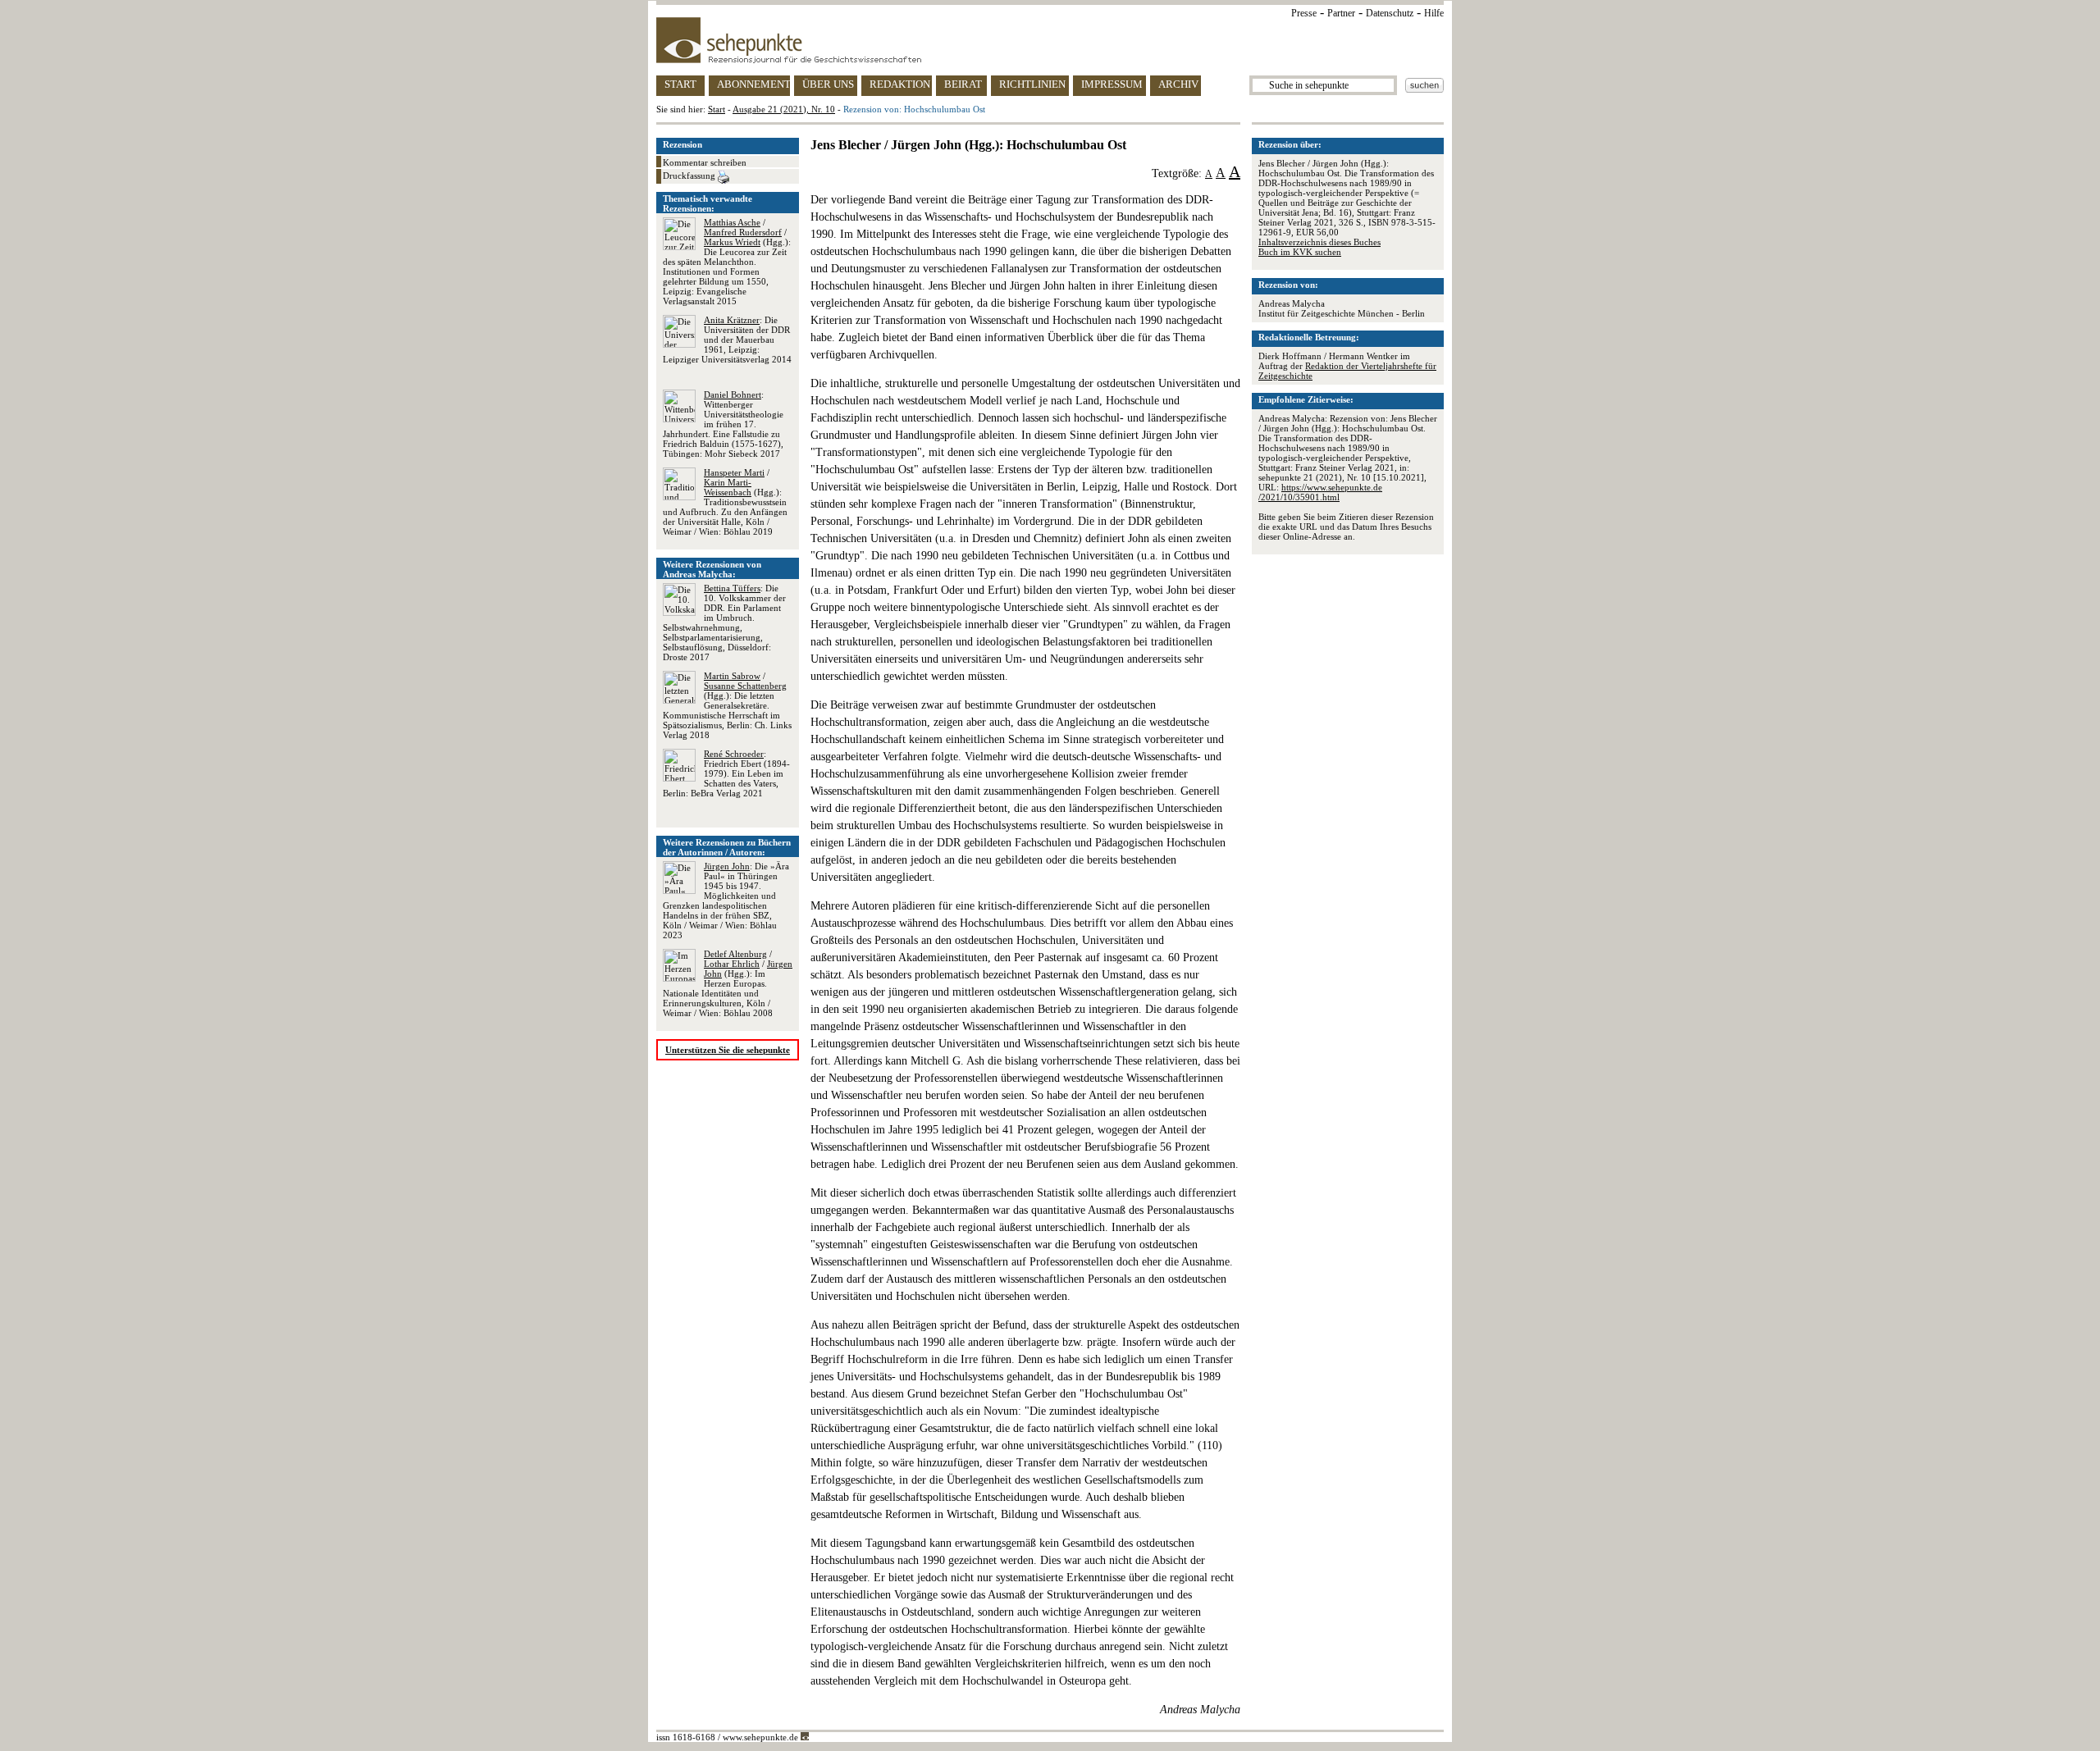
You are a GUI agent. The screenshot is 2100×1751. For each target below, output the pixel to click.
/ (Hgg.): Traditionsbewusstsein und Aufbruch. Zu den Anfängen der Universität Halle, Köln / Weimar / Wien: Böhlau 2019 (725, 502)
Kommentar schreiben (705, 162)
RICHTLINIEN (1032, 84)
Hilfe (1434, 13)
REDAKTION (900, 84)
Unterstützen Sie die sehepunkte (728, 1050)
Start (717, 109)
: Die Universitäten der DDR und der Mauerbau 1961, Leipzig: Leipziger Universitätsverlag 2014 (727, 340)
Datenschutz (1390, 13)
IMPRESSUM (1112, 84)
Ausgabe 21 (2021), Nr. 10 (784, 109)
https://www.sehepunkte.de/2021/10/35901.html (1320, 492)
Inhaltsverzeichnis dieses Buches (1319, 242)
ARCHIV (1178, 84)
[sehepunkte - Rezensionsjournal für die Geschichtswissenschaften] (1050, 40)
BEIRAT (963, 84)
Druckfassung (690, 176)
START (680, 84)
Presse (1304, 13)
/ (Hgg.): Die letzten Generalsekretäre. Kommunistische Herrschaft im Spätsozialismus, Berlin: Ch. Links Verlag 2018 (727, 705)
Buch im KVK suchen (1300, 252)
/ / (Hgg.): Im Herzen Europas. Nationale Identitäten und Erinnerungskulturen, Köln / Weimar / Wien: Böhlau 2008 (728, 983)
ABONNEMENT (753, 84)
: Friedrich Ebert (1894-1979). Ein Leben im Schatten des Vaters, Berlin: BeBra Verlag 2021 (726, 773)
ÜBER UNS (828, 84)
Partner (1341, 13)
